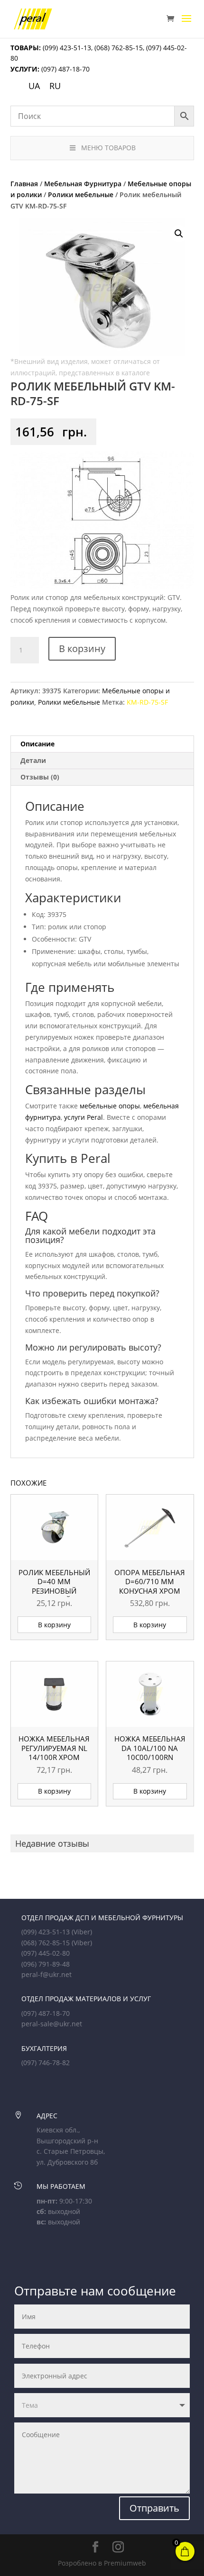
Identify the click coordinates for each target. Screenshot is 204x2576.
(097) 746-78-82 (46, 2063)
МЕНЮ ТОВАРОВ (108, 148)
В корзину (82, 649)
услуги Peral (83, 1117)
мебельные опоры (110, 1106)
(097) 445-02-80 (46, 1953)
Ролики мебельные (81, 195)
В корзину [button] (54, 1625)
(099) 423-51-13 (66, 48)
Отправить (154, 2508)
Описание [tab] (37, 744)
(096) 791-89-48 (46, 1964)
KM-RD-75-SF (147, 702)
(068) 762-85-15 (119, 48)
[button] (179, 234)
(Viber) (82, 1932)
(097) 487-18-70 (65, 69)
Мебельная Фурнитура (83, 184)
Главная (24, 184)
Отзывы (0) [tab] (40, 777)
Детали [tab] (33, 760)
